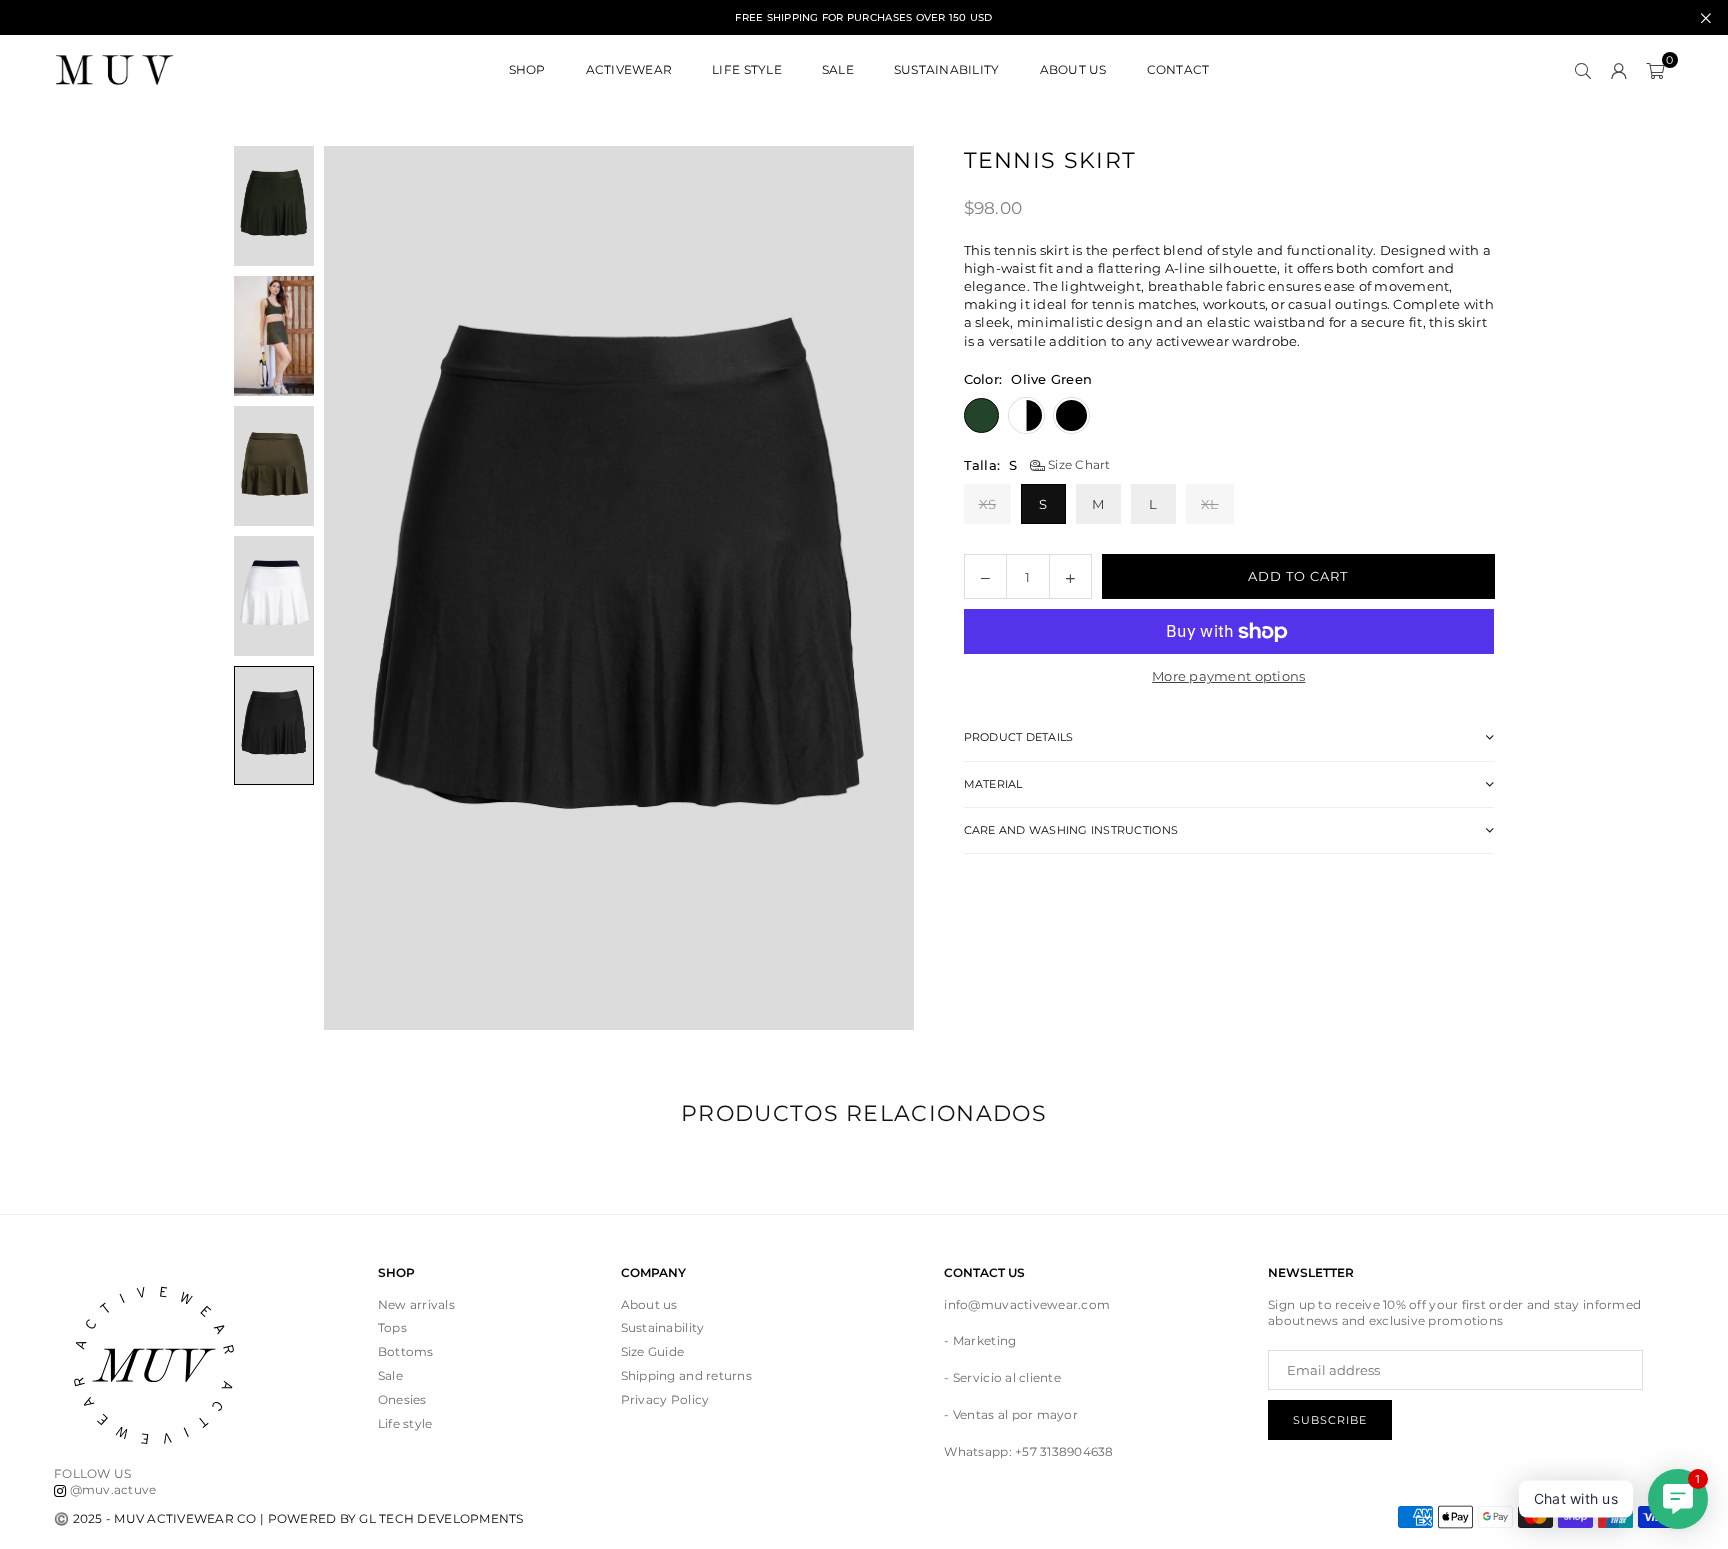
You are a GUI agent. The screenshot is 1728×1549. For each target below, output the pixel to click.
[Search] (1583, 70)
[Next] (874, 588)
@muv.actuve (111, 1489)
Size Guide (653, 1351)
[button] (1655, 70)
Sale (390, 1375)
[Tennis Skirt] (274, 206)
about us (1073, 69)
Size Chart (1078, 464)
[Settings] (1619, 70)
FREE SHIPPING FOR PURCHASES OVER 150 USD (863, 18)
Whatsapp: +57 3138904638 (1028, 1451)
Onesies (402, 1399)
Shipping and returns (686, 1375)
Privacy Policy (665, 1399)
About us (649, 1304)
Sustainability (947, 69)
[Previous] (364, 588)
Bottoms (406, 1351)
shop (527, 69)
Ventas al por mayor (1015, 1414)
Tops (392, 1327)
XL (1210, 504)
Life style (405, 1423)
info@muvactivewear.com (1027, 1304)
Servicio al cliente (1007, 1377)
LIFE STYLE (747, 69)
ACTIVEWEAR (629, 69)
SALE (838, 69)
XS (988, 504)
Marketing (984, 1340)
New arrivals (416, 1304)
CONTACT (1178, 69)
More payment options (1228, 676)
